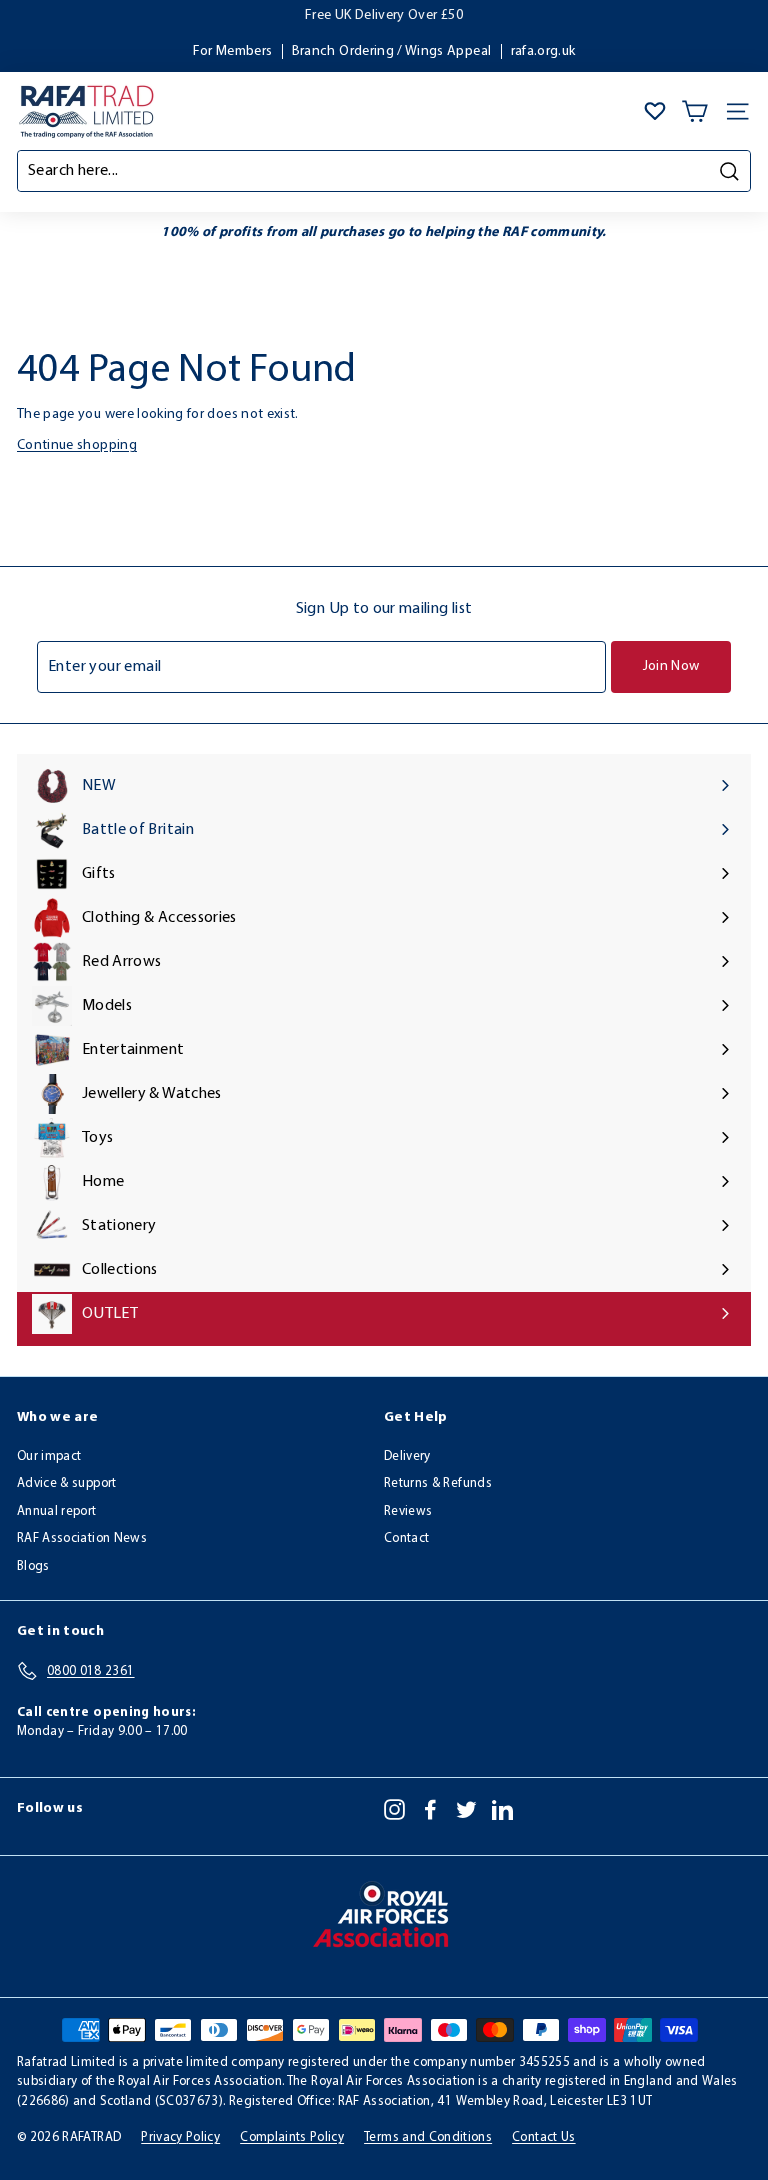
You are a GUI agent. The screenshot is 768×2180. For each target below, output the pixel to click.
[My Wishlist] (655, 111)
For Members (233, 51)
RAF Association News (82, 1538)
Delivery (407, 1456)
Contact (406, 1538)
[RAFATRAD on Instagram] (394, 1809)
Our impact (49, 1456)
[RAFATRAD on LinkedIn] (502, 1809)
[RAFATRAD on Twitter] (466, 1809)
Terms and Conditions (428, 2137)
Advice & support (67, 1483)
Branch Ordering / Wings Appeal (392, 51)
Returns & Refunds (438, 1483)
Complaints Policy (292, 2137)
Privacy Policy (180, 2137)
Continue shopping (77, 445)
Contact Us (544, 2137)
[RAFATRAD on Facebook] (430, 1809)
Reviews (408, 1511)
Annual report (57, 1511)
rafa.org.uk (543, 51)
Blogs (33, 1566)
